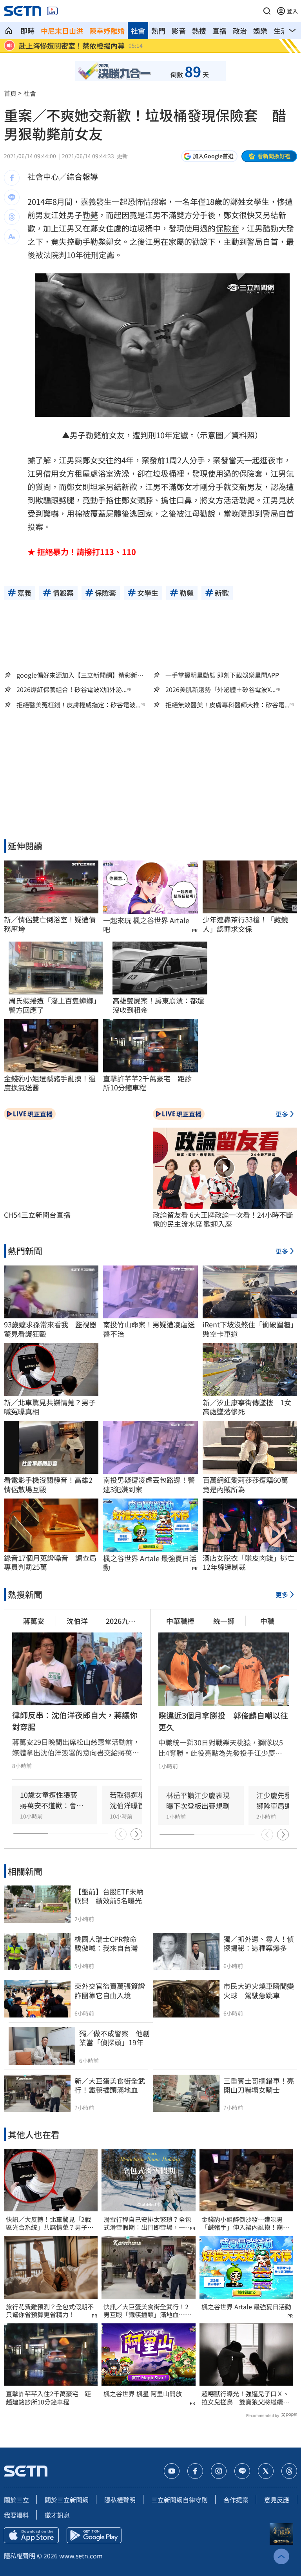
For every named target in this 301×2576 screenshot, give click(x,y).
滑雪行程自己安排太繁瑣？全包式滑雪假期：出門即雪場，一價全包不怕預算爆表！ (147, 2223)
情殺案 (155, 202)
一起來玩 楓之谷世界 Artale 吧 (146, 925)
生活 (281, 31)
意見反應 (277, 2500)
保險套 (227, 228)
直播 (219, 31)
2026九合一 (121, 1621)
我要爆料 (16, 2515)
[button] (267, 11)
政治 (240, 31)
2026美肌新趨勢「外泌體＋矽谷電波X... (220, 690)
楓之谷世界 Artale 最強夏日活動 (150, 1563)
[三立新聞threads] (289, 2471)
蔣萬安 (34, 1621)
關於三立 (16, 2500)
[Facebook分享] (12, 178)
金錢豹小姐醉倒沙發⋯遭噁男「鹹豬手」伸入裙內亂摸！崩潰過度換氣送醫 (245, 2223)
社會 (138, 31)
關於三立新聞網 (67, 2500)
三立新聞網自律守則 (180, 2500)
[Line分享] (12, 197)
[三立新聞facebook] (195, 2471)
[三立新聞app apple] (31, 2535)
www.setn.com (81, 2556)
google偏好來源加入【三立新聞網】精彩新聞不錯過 (80, 675)
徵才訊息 (57, 2515)
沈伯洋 (77, 1621)
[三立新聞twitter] (266, 2471)
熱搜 (199, 31)
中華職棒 (180, 1621)
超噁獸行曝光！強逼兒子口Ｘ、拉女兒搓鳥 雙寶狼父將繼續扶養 (245, 2398)
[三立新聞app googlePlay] (94, 2535)
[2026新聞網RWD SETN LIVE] (52, 11)
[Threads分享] (12, 217)
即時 (27, 31)
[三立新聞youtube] (172, 2471)
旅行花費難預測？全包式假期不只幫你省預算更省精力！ (50, 2311)
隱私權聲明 (120, 2500)
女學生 (257, 202)
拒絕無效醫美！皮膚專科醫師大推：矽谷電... (227, 705)
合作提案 (236, 2500)
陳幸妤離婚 (107, 31)
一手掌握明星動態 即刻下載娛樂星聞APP (222, 675)
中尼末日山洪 (62, 31)
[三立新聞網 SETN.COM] (9, 31)
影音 (179, 31)
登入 (292, 11)
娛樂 (260, 31)
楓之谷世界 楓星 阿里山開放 (143, 2394)
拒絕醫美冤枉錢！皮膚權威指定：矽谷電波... (78, 705)
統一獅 (224, 1621)
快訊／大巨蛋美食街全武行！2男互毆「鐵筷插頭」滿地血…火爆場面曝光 (147, 2311)
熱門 (158, 31)
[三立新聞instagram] (219, 2471)
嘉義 (88, 202)
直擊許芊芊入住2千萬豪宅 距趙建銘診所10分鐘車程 (48, 2398)
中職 (267, 1621)
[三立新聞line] (242, 2471)
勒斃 (90, 215)
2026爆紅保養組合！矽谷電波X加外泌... (72, 690)
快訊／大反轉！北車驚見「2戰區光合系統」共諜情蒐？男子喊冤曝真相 (50, 2223)
